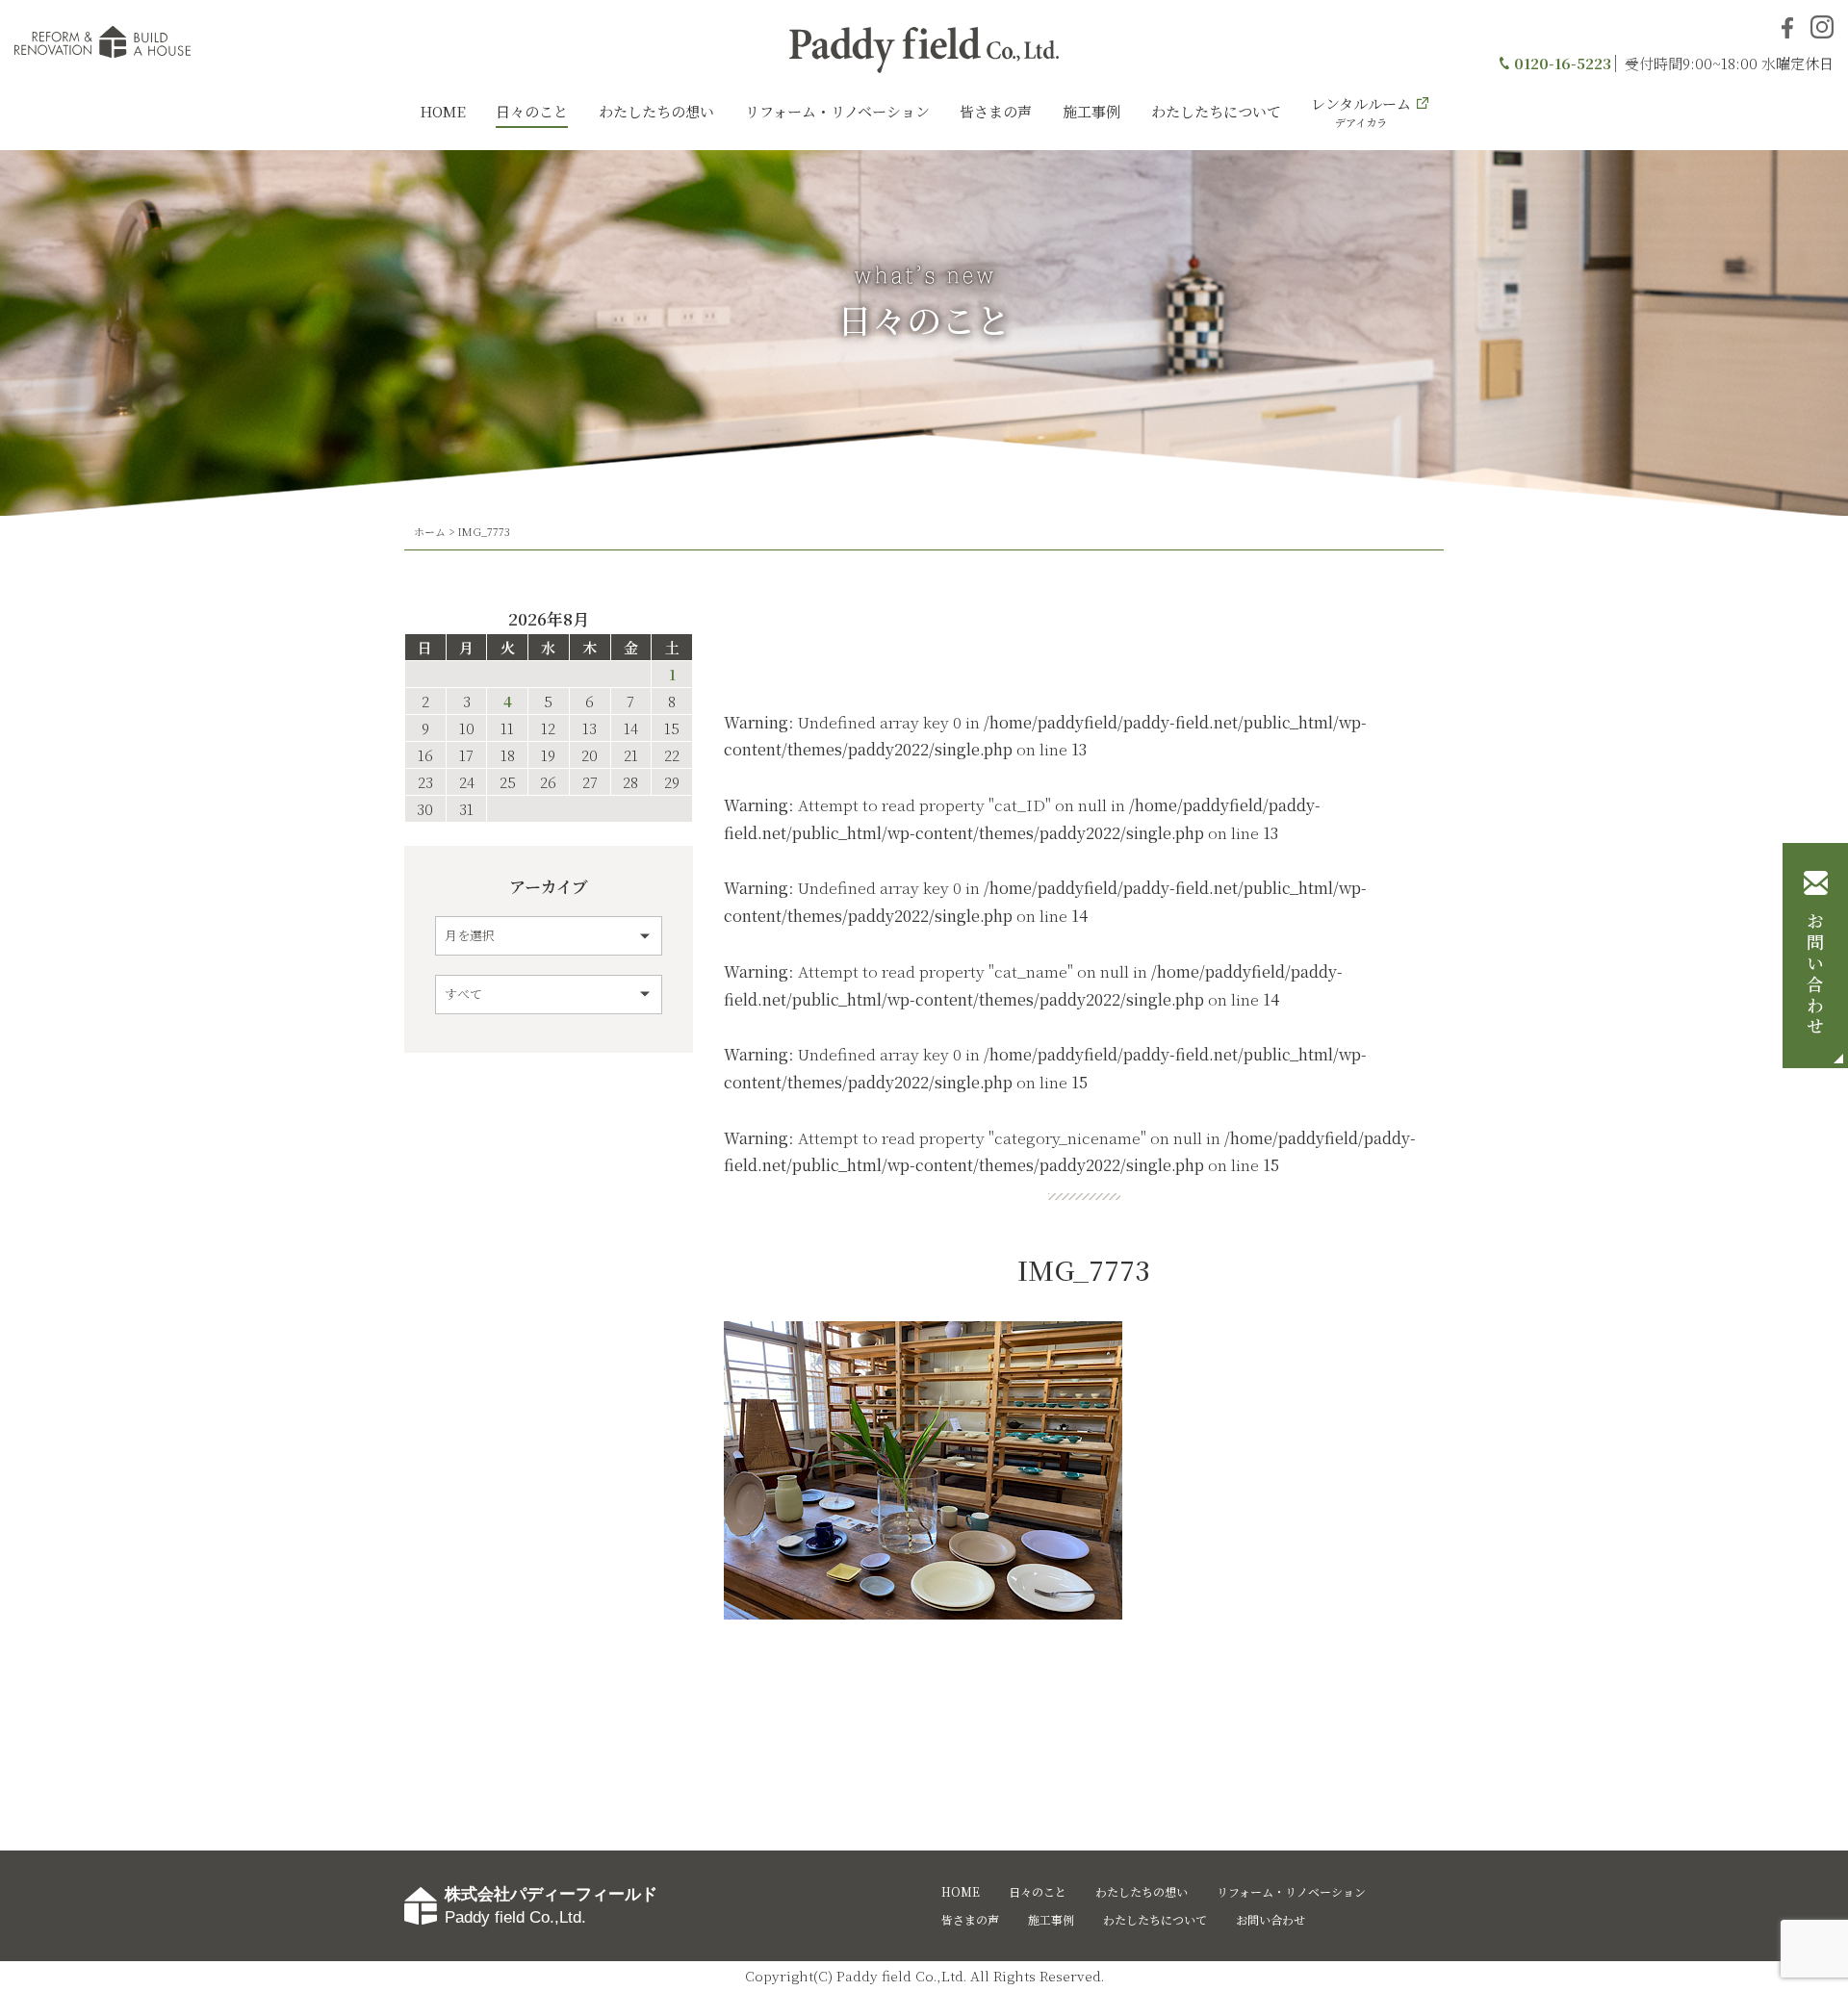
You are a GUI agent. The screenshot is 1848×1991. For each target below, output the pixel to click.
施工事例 (1091, 111)
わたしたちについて (1216, 111)
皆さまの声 (996, 111)
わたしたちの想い (656, 111)
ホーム (430, 531)
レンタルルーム (1361, 112)
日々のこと (532, 111)
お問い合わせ (1815, 975)
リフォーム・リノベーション (837, 111)
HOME (443, 111)
